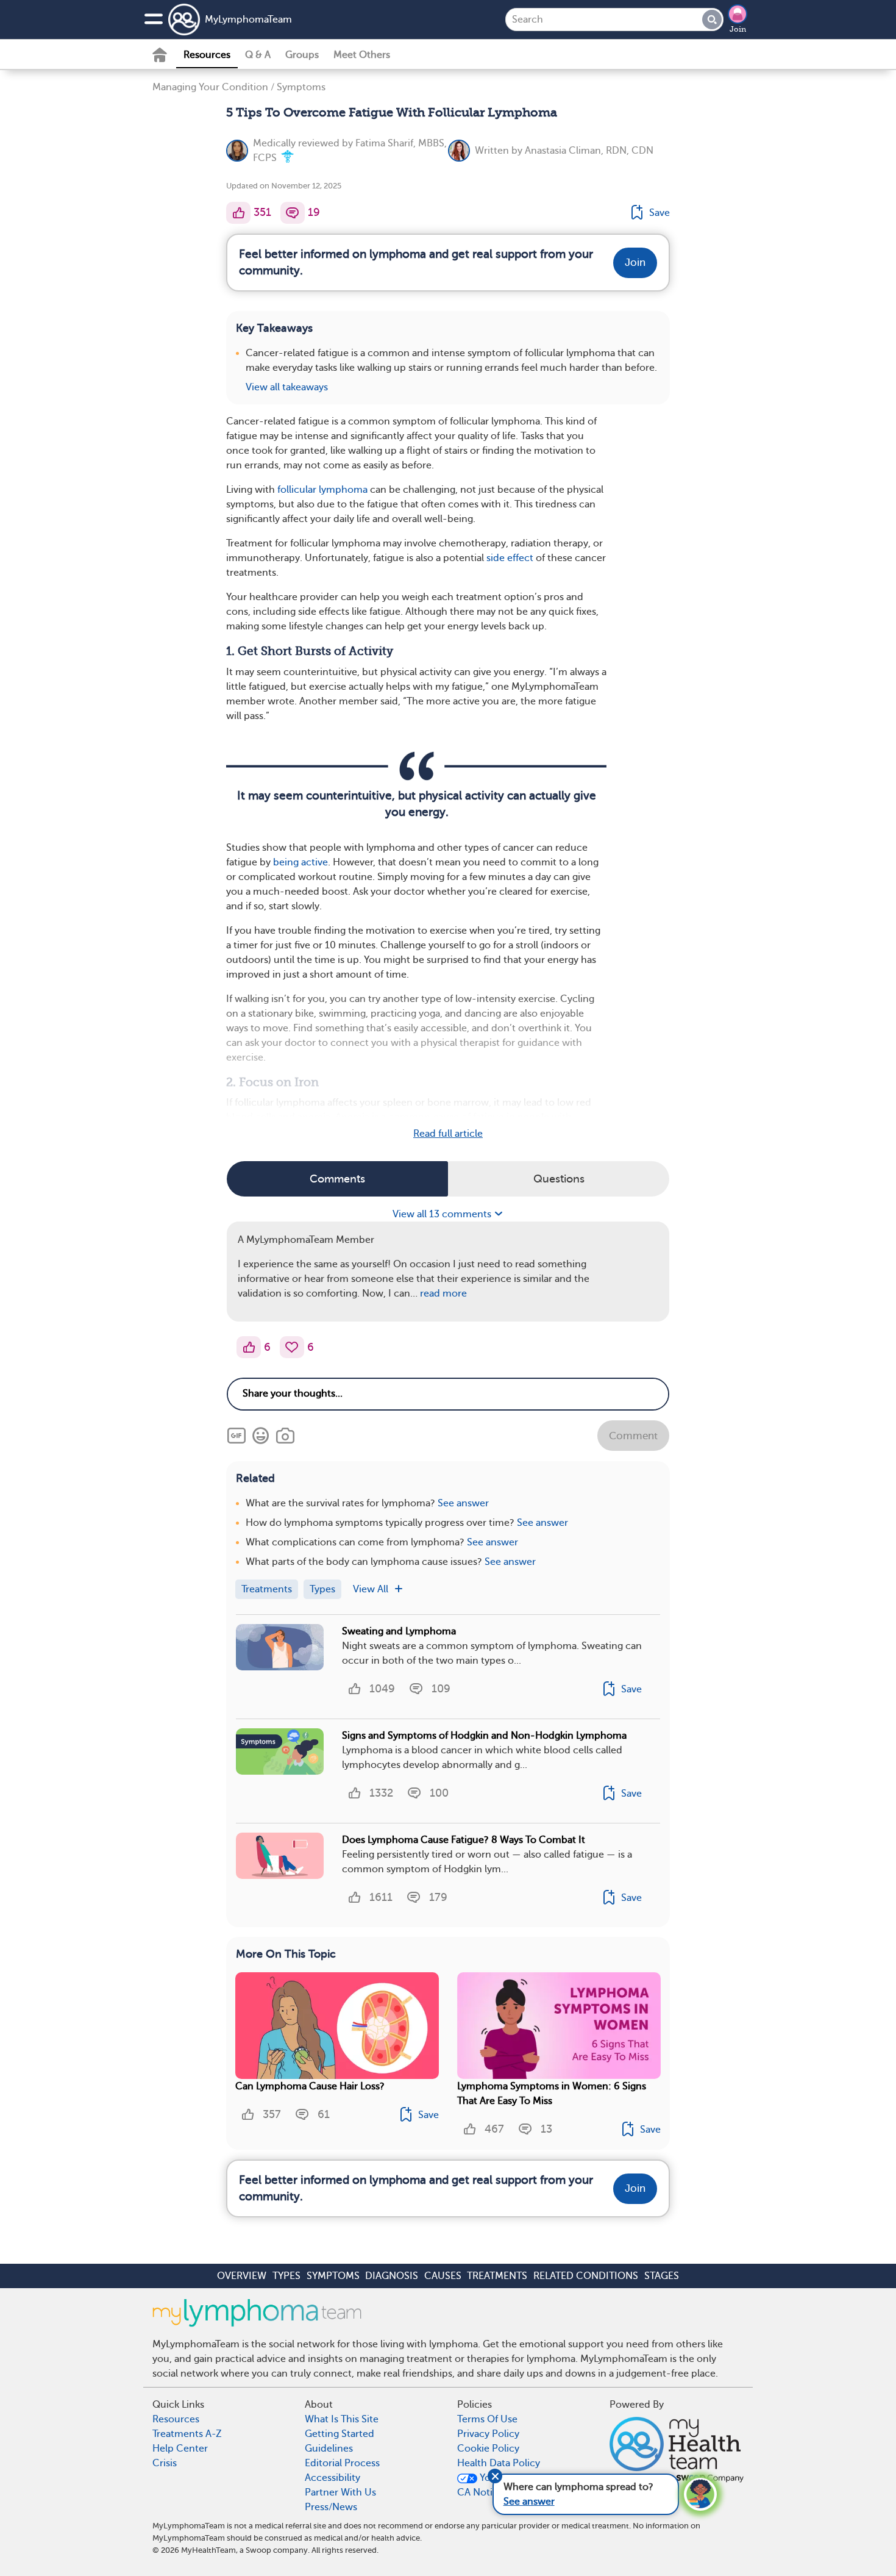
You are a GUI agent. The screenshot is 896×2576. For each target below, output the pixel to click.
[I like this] (238, 213)
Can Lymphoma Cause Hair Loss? (310, 2086)
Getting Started (340, 2434)
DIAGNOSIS (392, 2276)
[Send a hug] (292, 1347)
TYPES (286, 2276)
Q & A (258, 55)
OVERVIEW (242, 2276)
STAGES (662, 2276)
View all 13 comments (443, 1214)
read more (443, 1293)
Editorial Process (342, 2463)
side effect (510, 558)
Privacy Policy (488, 2434)
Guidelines (329, 2449)
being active (300, 862)
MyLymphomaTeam (248, 20)
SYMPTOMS (333, 2276)
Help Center (180, 2449)
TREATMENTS (497, 2276)
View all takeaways (287, 387)
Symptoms (301, 87)
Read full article (448, 1134)
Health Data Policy (499, 2463)
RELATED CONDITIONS (586, 2276)
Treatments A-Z (187, 2434)
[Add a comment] (293, 213)
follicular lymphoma (322, 490)
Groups (302, 55)
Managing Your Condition (210, 87)
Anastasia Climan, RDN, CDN (589, 151)
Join (738, 29)
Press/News (331, 2507)
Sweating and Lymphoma (399, 1631)
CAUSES (443, 2276)
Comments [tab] (337, 1179)
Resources (207, 55)
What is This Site (342, 2419)
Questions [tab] (559, 1179)
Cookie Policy (488, 2449)
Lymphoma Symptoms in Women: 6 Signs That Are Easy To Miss (552, 2094)
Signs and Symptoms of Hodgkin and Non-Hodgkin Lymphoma (484, 1736)
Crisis (165, 2463)
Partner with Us (340, 2492)
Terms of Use (487, 2419)
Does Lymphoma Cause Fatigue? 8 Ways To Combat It (464, 1840)
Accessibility (332, 2478)
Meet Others (362, 55)
